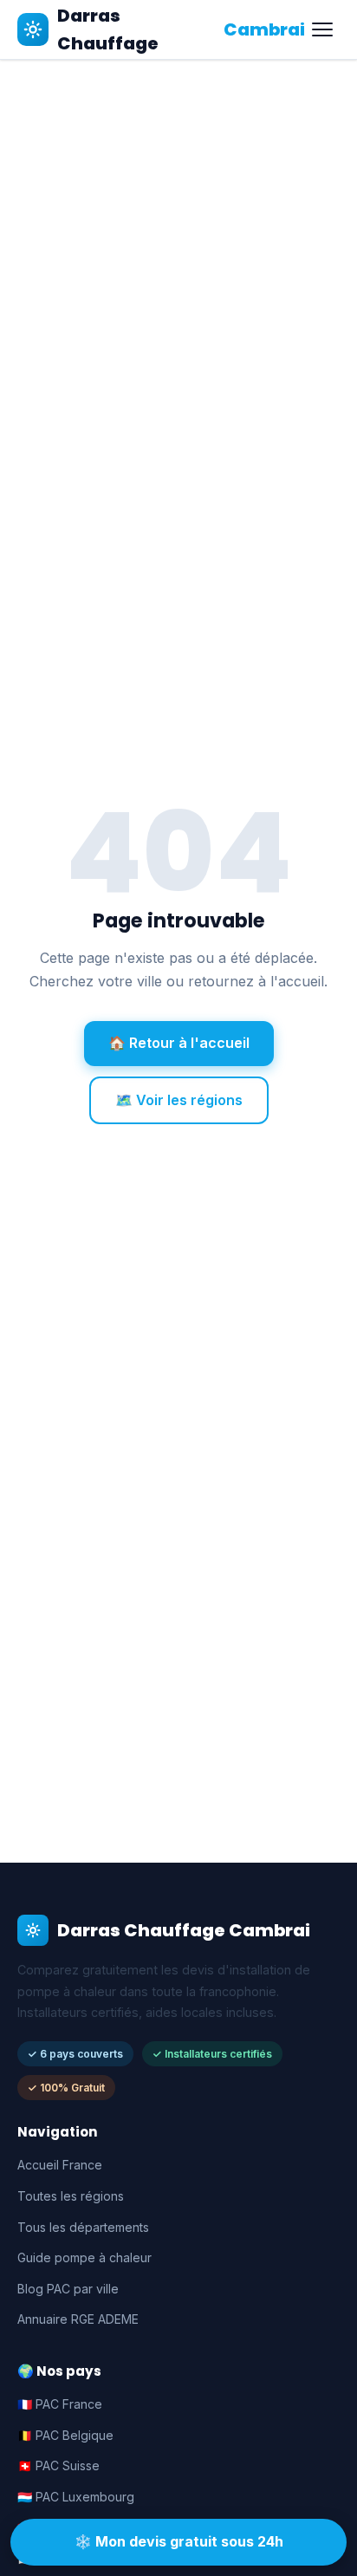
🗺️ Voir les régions (179, 1100)
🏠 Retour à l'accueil (179, 1043)
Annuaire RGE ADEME (78, 2319)
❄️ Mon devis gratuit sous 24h (179, 2541)
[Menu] (322, 29)
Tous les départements (83, 2227)
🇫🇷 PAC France (60, 2404)
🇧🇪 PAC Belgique (65, 2435)
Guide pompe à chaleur (84, 2257)
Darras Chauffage (181, 29)
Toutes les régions (71, 2196)
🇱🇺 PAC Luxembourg (76, 2497)
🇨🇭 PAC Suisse (58, 2465)
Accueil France (60, 2165)
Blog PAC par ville (68, 2289)
